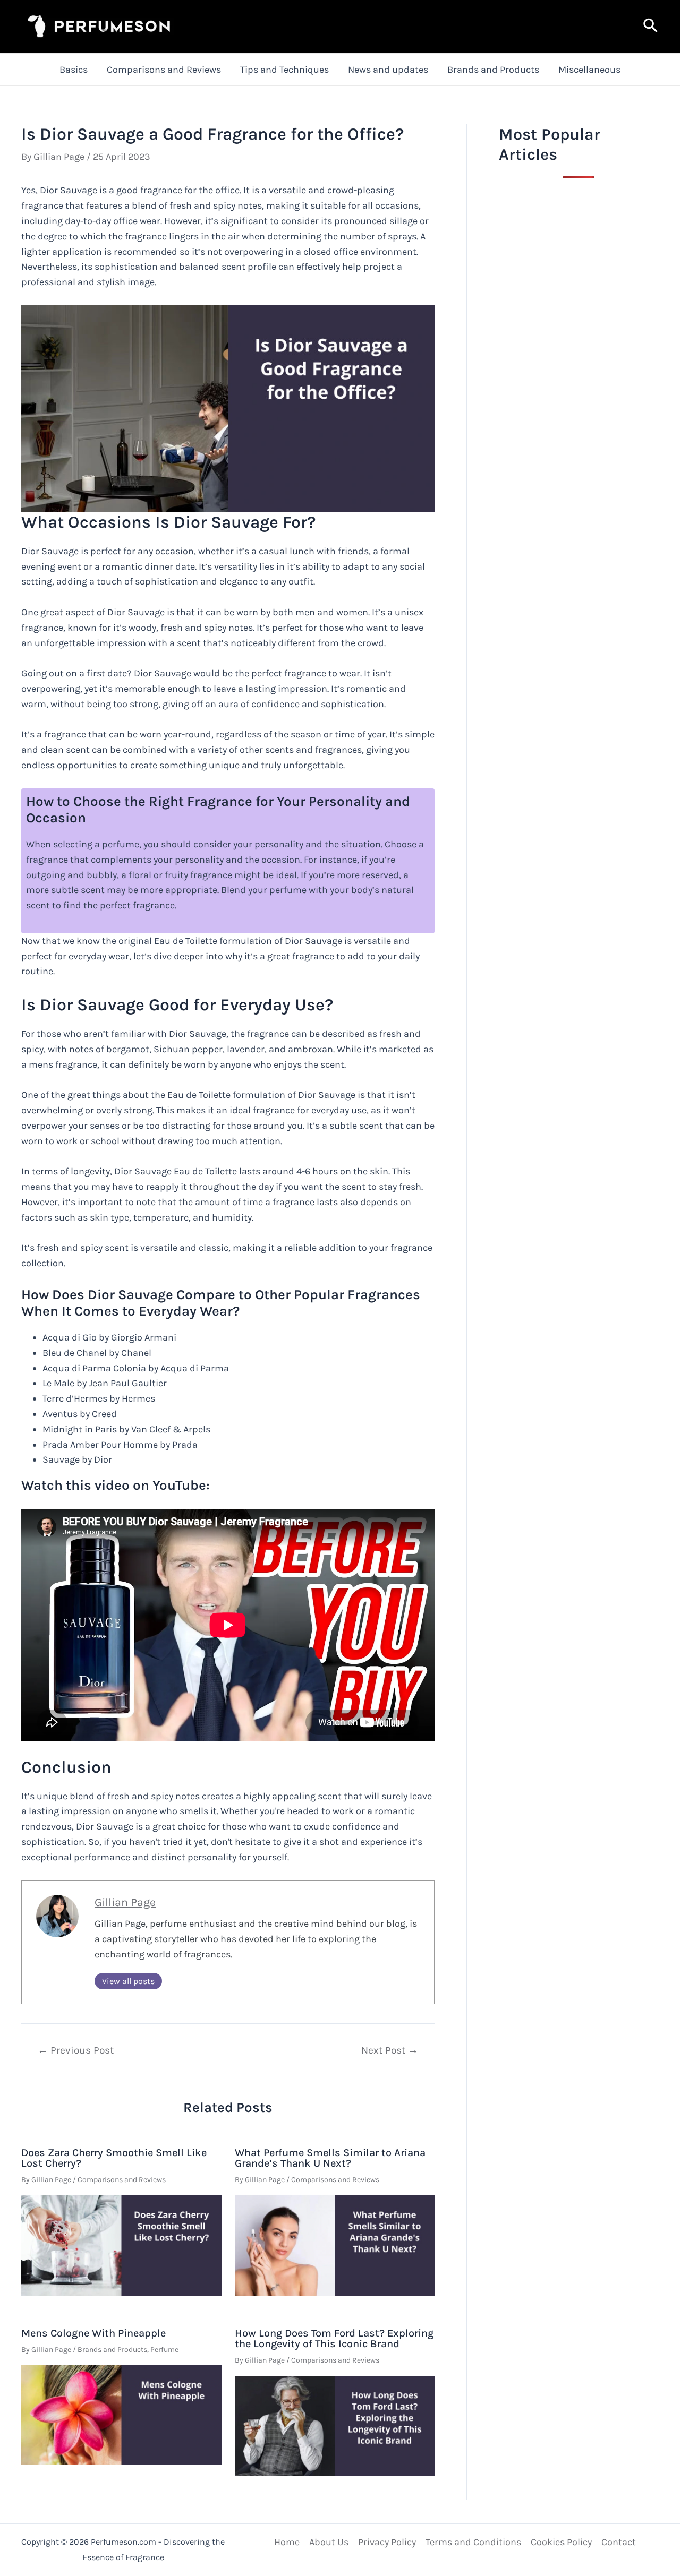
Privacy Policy (387, 2542)
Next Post (390, 2050)
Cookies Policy (561, 2542)
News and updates (388, 70)
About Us (329, 2542)
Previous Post (76, 2050)
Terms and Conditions (473, 2542)
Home (287, 2542)
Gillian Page (125, 1902)
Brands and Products (493, 70)
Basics (74, 70)
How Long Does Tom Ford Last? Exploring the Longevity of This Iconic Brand (334, 2338)
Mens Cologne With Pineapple (93, 2333)
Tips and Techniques (284, 70)
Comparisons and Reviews (164, 70)
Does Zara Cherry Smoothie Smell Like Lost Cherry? (114, 2158)
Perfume (164, 2350)
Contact (619, 2542)
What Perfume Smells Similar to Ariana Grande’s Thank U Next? (330, 2158)
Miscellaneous (589, 70)
